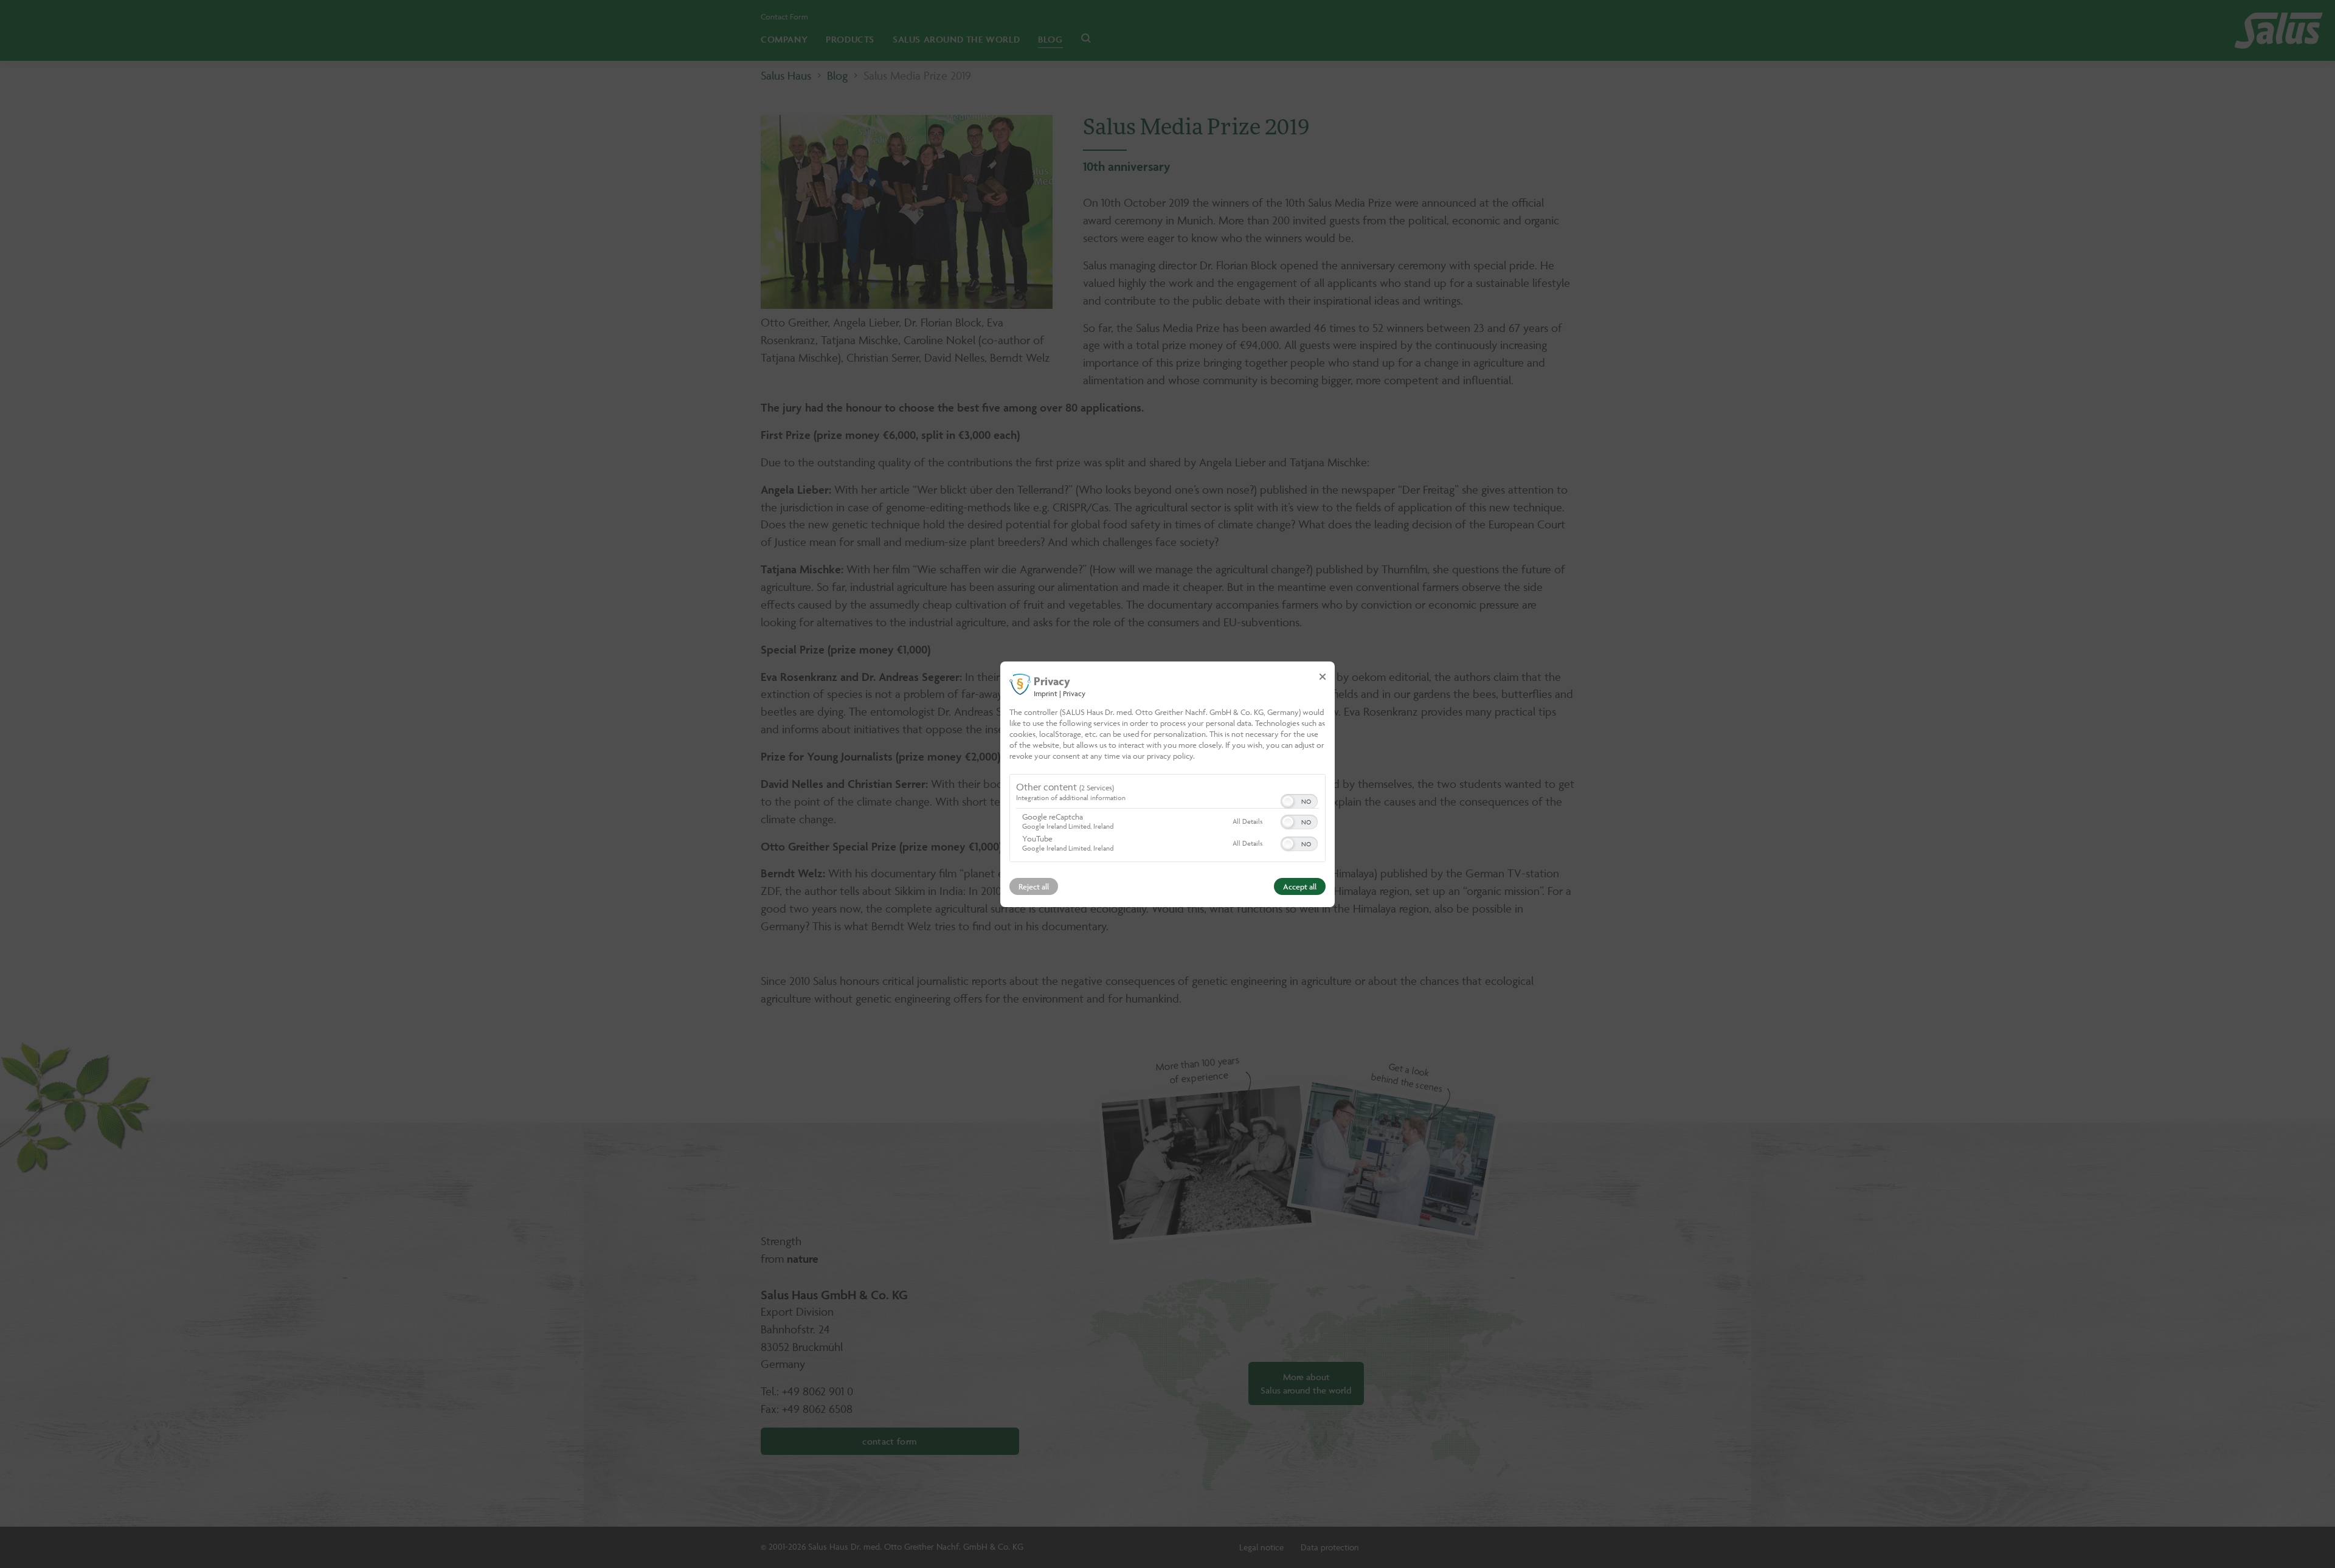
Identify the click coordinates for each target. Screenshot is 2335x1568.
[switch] (1299, 800)
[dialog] (1167, 784)
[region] (1167, 820)
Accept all (1300, 886)
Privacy (1074, 693)
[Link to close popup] (1323, 676)
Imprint (1046, 693)
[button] (1288, 801)
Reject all (1034, 886)
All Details (1247, 821)
